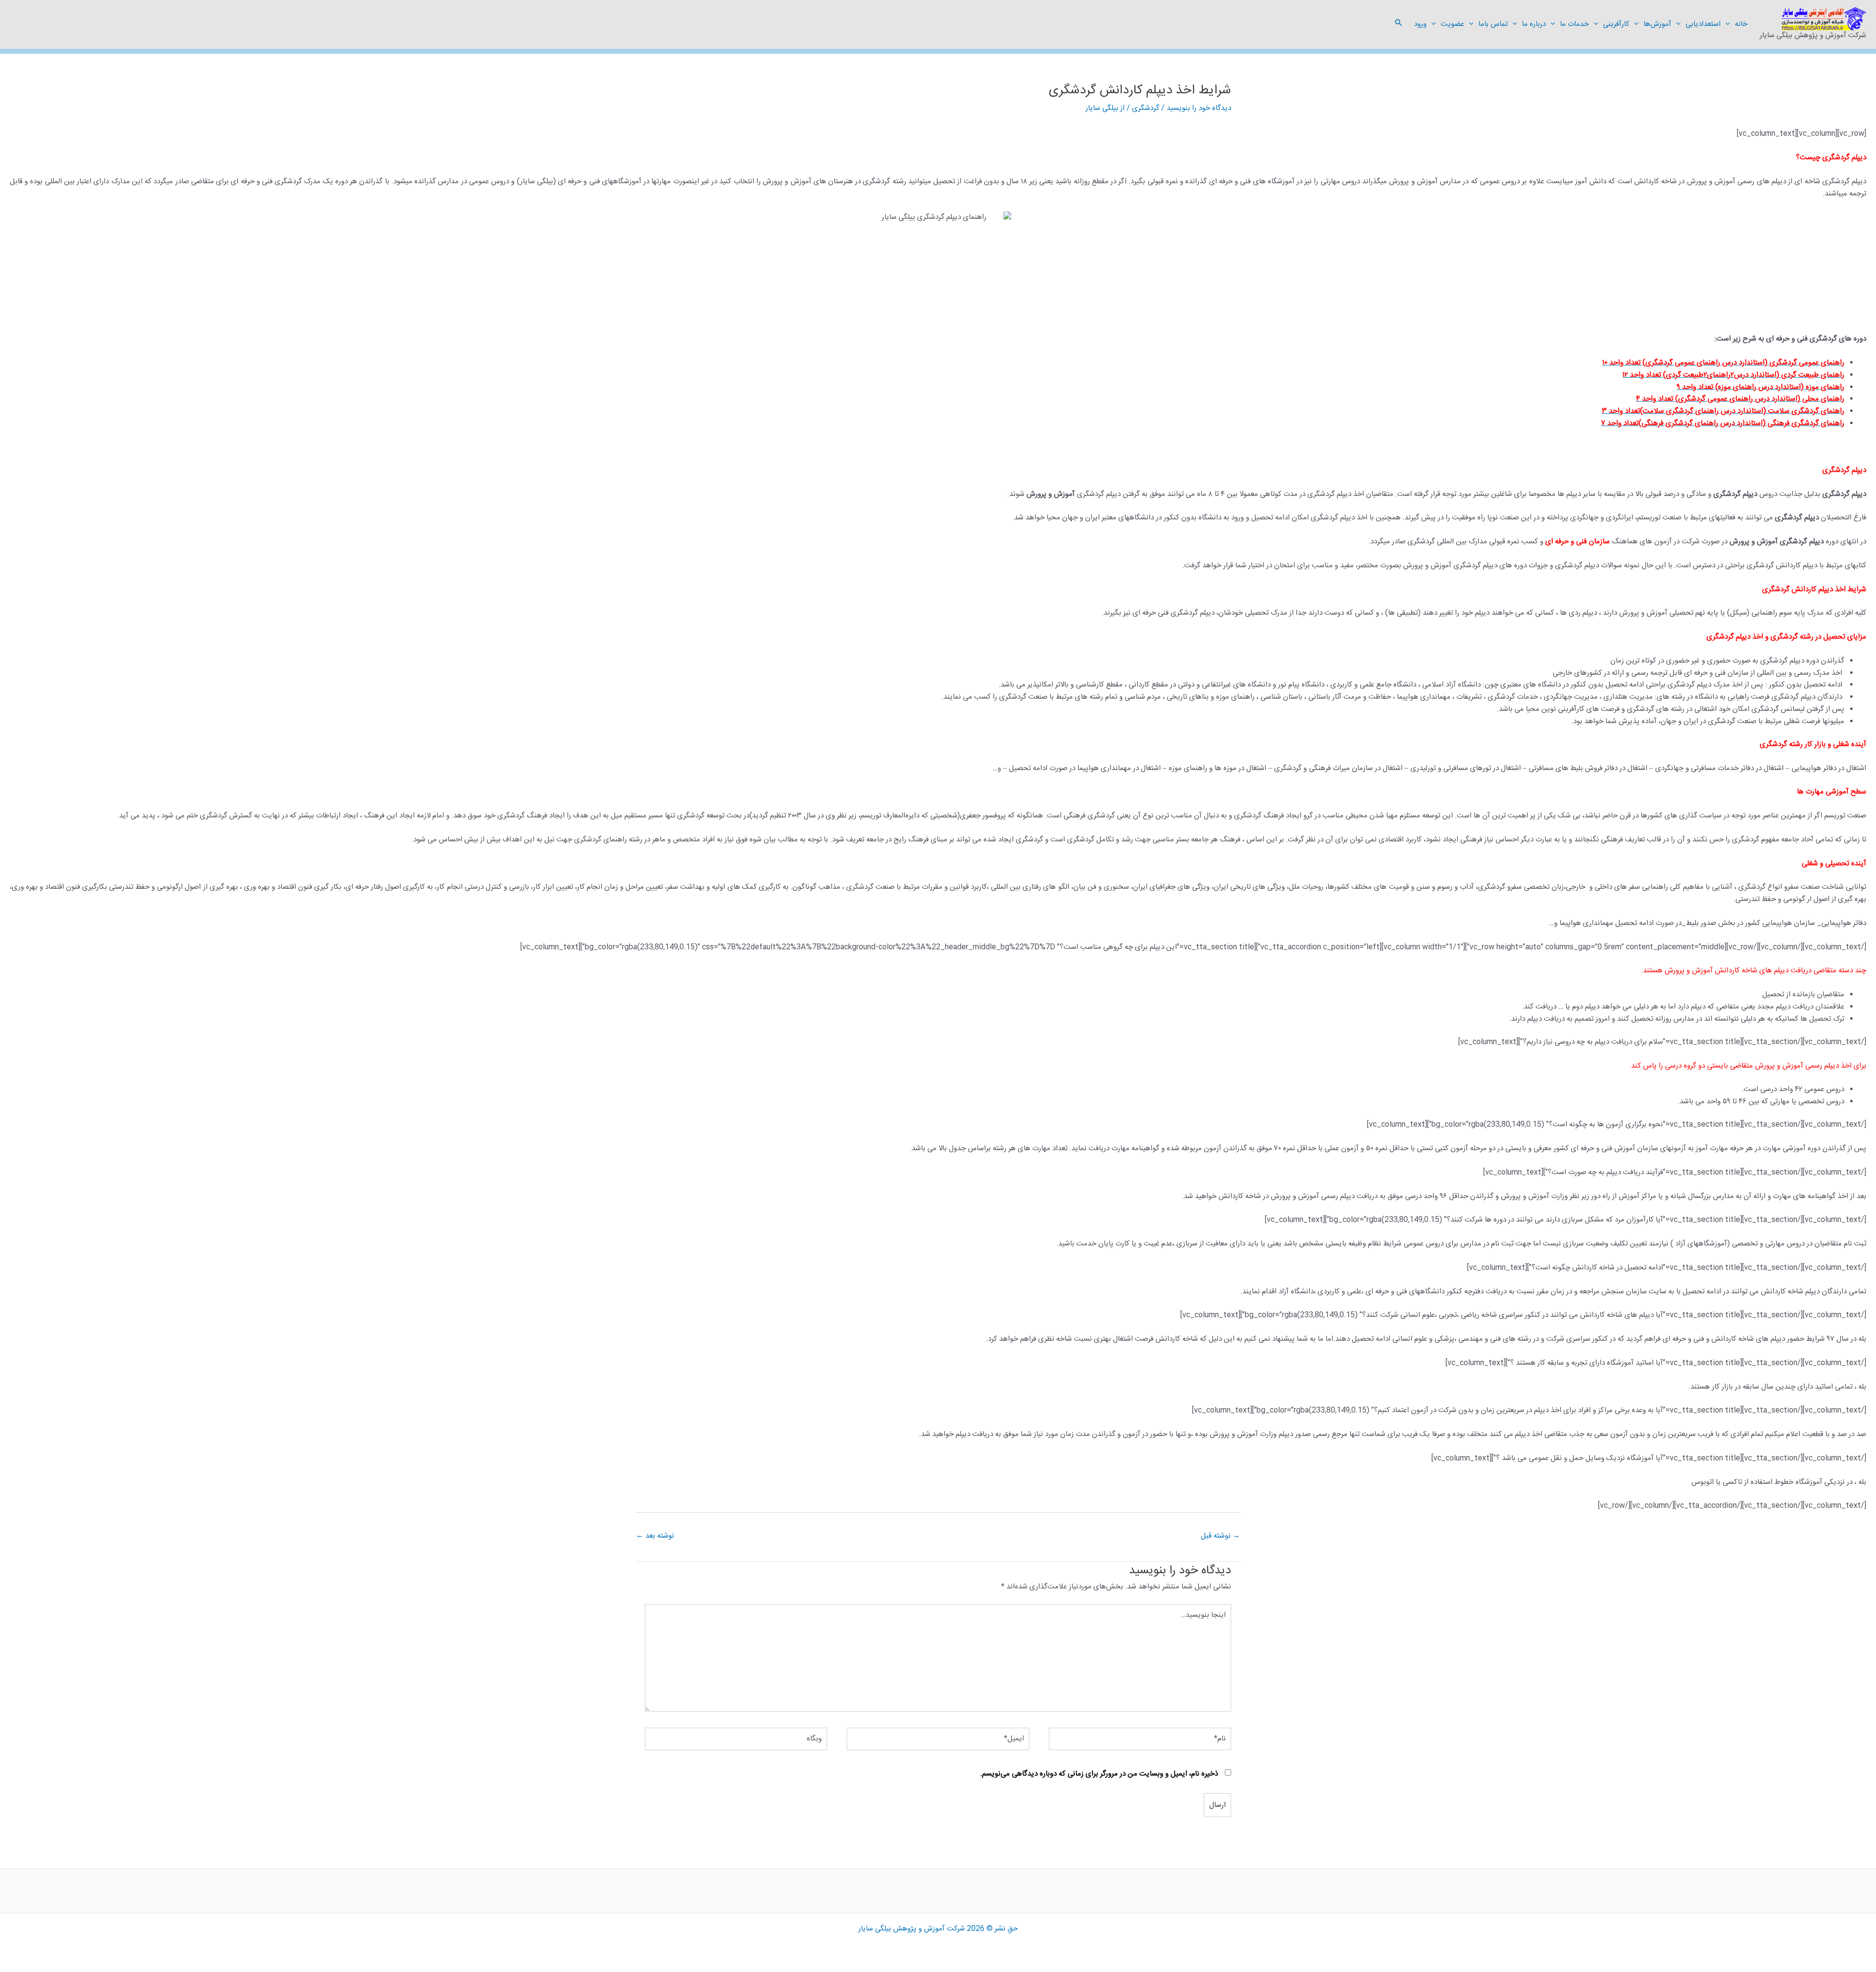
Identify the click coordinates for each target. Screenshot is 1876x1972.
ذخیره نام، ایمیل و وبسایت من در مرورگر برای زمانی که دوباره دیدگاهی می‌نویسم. (1099, 1774)
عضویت (1452, 24)
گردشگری (1146, 108)
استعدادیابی (1703, 24)
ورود (1420, 24)
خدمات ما (1574, 24)
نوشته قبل (1220, 1536)
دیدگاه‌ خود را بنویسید (1199, 108)
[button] (1730, 24)
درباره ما (1534, 24)
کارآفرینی (1616, 24)
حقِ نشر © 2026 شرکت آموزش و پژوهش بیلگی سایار (938, 1929)
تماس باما (1493, 24)
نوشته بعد (655, 1536)
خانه (1741, 24)
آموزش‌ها (1657, 24)
